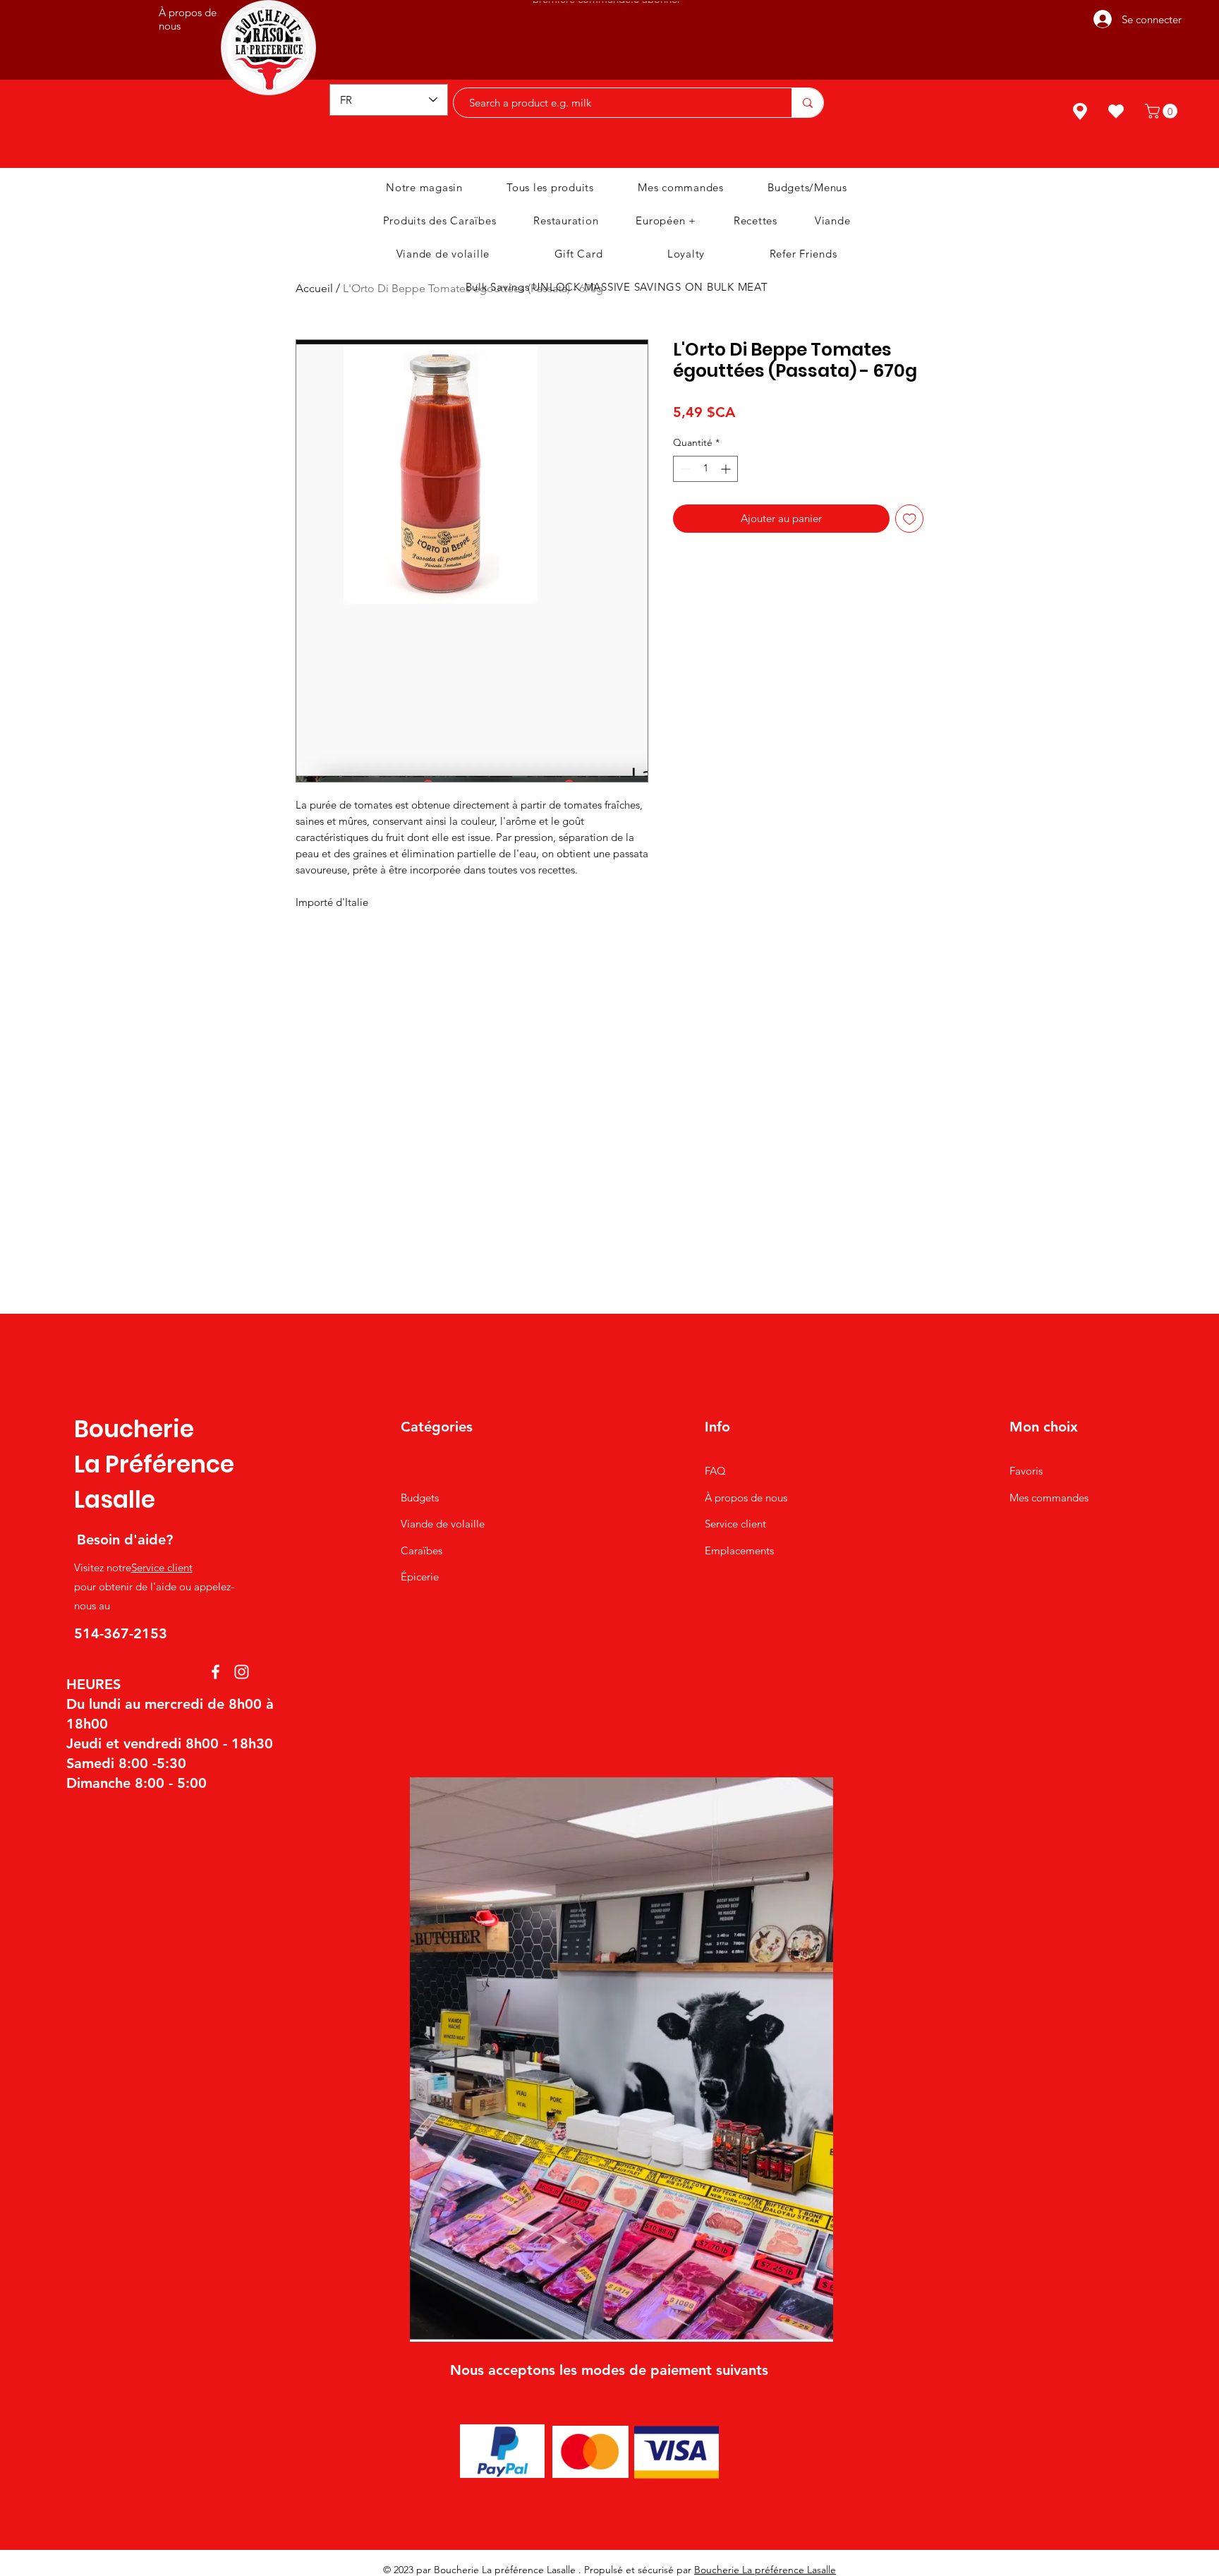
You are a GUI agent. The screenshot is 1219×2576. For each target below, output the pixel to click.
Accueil (314, 288)
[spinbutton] (705, 469)
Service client (162, 1567)
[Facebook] (216, 1672)
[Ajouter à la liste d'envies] (910, 519)
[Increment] (727, 469)
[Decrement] (684, 469)
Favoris (1026, 1471)
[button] (1163, 111)
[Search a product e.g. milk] (807, 103)
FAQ (715, 1471)
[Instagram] (242, 1672)
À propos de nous (746, 1498)
